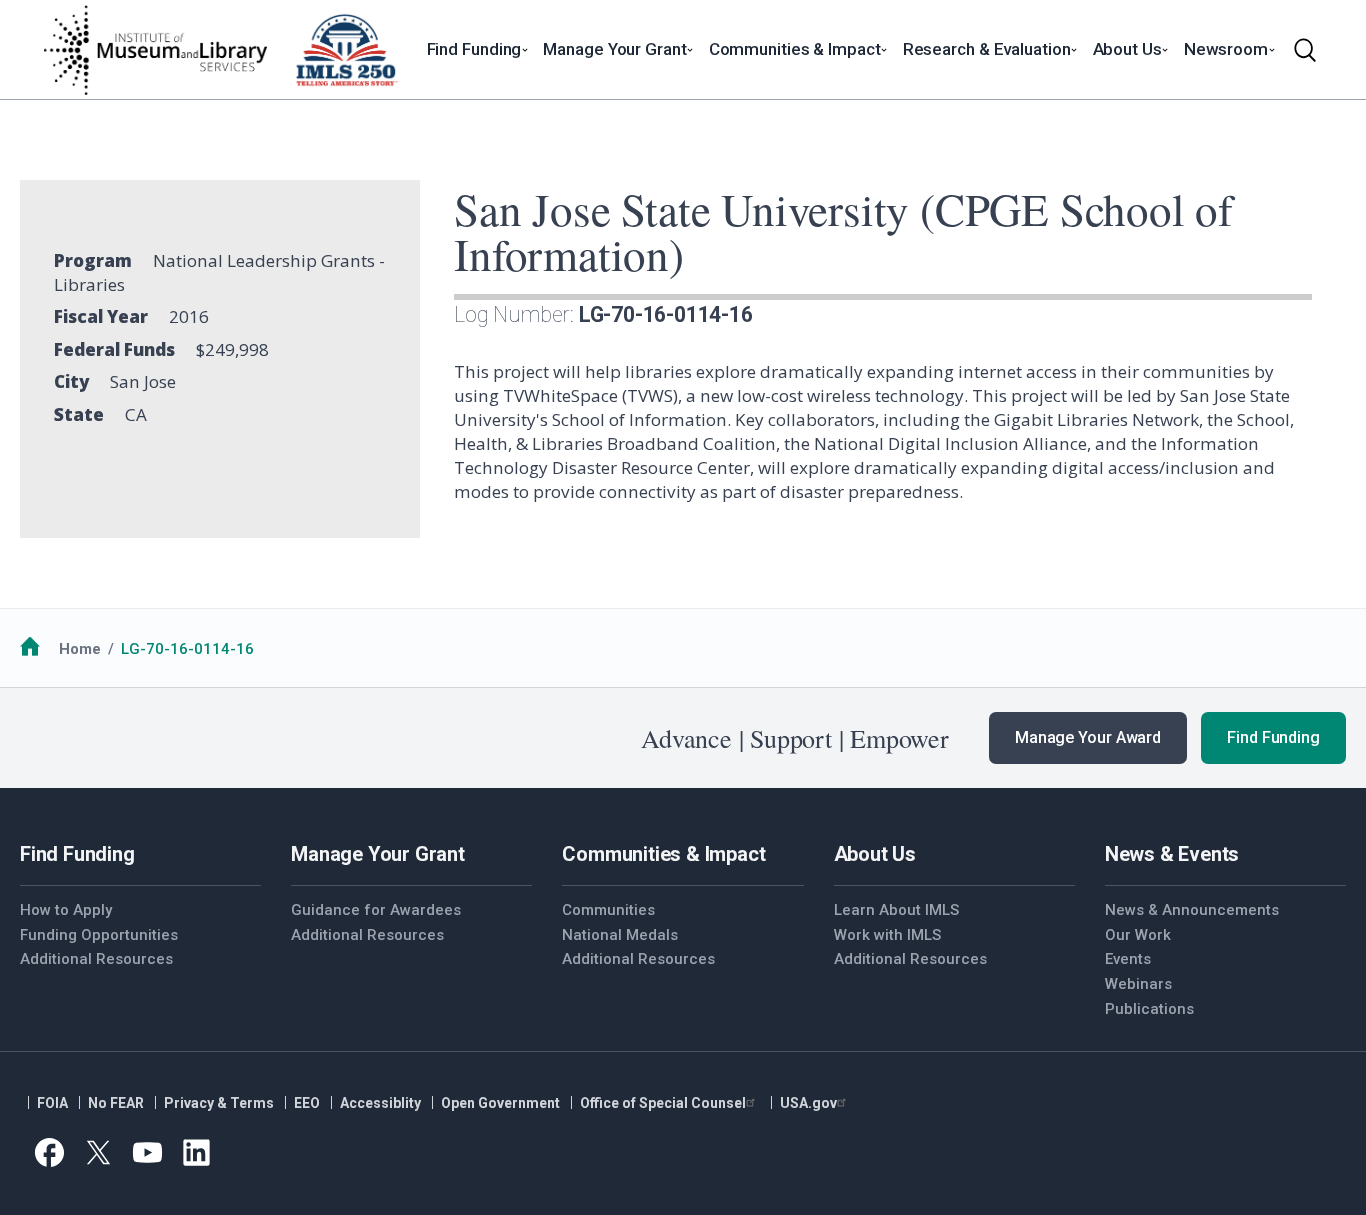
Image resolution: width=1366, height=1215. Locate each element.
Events (1128, 959)
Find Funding (1273, 737)
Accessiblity (380, 1103)
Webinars (1138, 984)
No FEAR (116, 1103)
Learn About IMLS (896, 910)
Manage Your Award (1088, 737)
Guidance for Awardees (376, 910)
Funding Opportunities (99, 935)
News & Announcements (1192, 910)
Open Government (500, 1103)
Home (80, 649)
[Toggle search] (1305, 50)
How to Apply (66, 910)
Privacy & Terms (219, 1103)
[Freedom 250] (346, 50)
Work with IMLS (887, 935)
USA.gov (808, 1103)
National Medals (620, 935)
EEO (307, 1103)
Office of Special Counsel (663, 1103)
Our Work (1138, 935)
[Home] (155, 50)
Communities (608, 910)
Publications (1149, 1009)
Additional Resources (96, 959)
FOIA (52, 1103)
